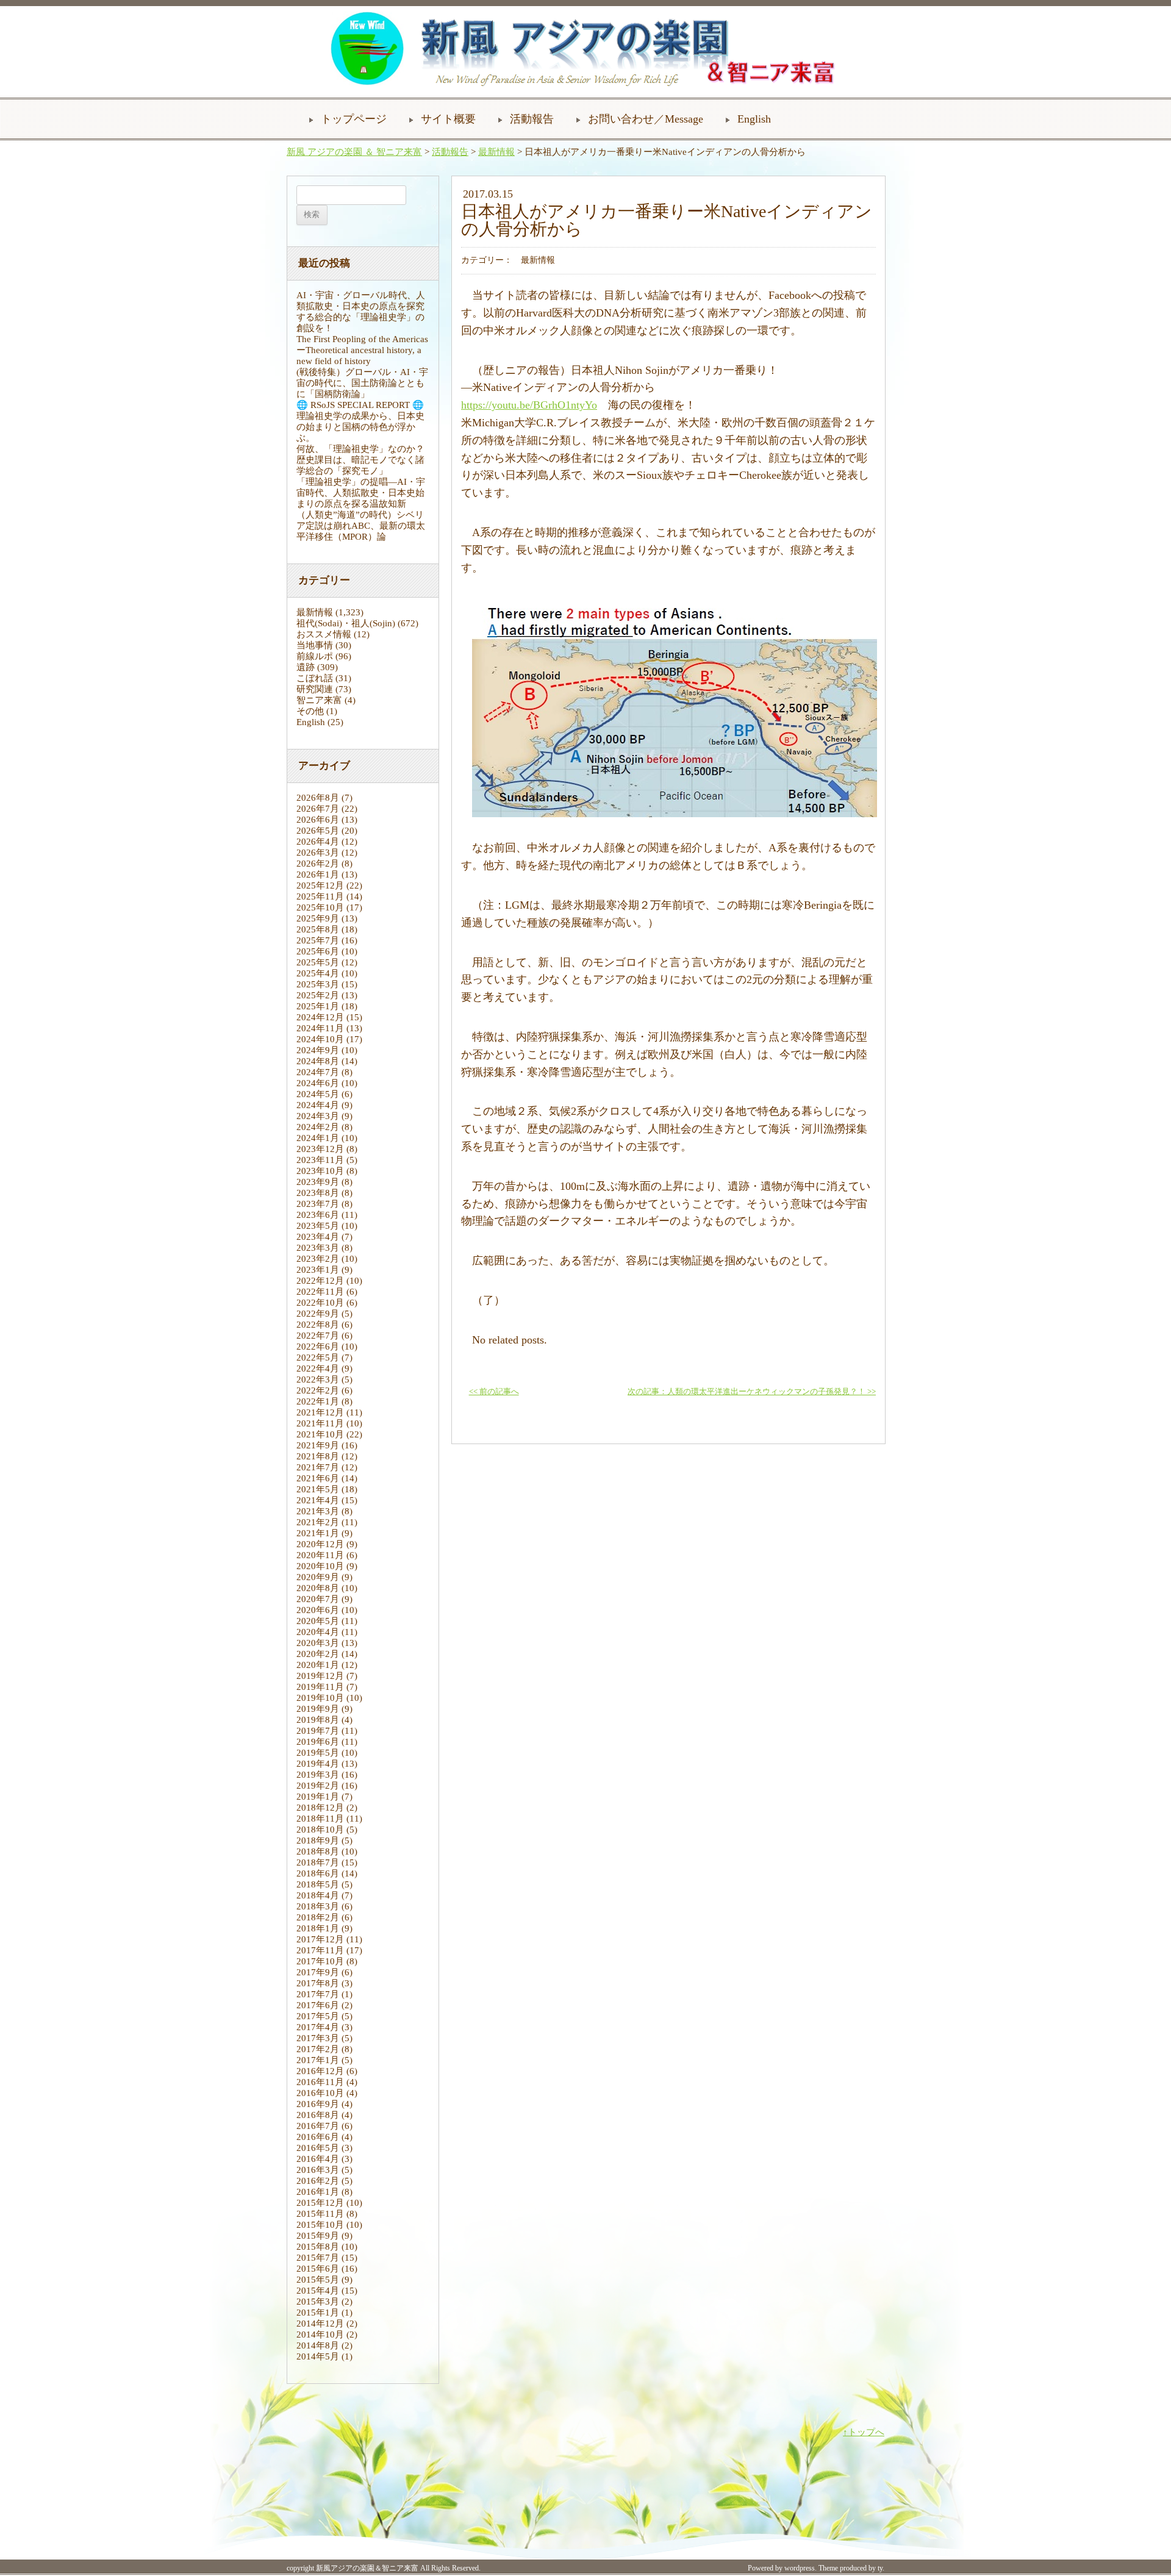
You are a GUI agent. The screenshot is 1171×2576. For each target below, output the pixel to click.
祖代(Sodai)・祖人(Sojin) (346, 623)
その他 (310, 711)
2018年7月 (318, 1862)
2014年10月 (320, 2334)
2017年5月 (318, 2016)
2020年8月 (318, 1588)
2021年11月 (320, 1423)
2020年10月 (320, 1566)
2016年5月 (318, 2148)
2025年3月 (318, 984)
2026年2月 (318, 864)
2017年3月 (318, 2038)
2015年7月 (318, 2258)
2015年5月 (318, 2280)
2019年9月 (318, 1709)
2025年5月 (318, 962)
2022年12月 (320, 1281)
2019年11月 (320, 1687)
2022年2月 (318, 1390)
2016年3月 (318, 2170)
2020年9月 (318, 1577)
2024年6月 (318, 1083)
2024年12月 (320, 1017)
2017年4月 (318, 2027)
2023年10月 (320, 1171)
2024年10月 (320, 1039)
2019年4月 (318, 1764)
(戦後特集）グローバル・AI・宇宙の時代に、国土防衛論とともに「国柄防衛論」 (362, 383)
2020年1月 (318, 1665)
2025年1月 (318, 1006)
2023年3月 (318, 1248)
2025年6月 (318, 951)
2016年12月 (320, 2071)
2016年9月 (318, 2104)
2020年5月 (318, 1621)
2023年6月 (318, 1215)
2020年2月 (318, 1654)
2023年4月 (318, 1237)
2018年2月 (318, 1917)
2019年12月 (320, 1676)
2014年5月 (318, 2356)
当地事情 (315, 645)
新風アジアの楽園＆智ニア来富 (367, 2568)
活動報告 (532, 119)
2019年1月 (318, 1797)
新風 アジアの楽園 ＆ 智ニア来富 (354, 152)
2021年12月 (320, 1412)
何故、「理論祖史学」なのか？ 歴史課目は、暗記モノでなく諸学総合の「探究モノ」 (365, 460)
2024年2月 (318, 1127)
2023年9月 (318, 1182)
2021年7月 (318, 1467)
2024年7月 (318, 1072)
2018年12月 (320, 1808)
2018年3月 (318, 1906)
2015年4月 (318, 2291)
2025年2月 (318, 995)
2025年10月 (320, 907)
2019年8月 (318, 1720)
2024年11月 (320, 1028)
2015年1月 (318, 2313)
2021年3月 (318, 1511)
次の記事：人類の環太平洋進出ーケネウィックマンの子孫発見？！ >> (752, 1392)
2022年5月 (318, 1358)
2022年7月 (318, 1336)
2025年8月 (318, 929)
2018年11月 (320, 1819)
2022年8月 (318, 1325)
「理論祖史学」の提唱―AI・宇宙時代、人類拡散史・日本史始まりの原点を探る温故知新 (361, 493)
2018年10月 (320, 1830)
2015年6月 (318, 2269)
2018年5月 (318, 1884)
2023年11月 (320, 1160)
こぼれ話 (315, 678)
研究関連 (315, 689)
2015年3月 (318, 2302)
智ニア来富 (319, 700)
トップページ (354, 119)
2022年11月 (320, 1292)
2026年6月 (318, 820)
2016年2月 (318, 2181)
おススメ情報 (324, 634)
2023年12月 (320, 1149)
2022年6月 (318, 1347)
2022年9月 (318, 1314)
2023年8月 (318, 1193)
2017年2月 (318, 2049)
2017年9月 (318, 1972)
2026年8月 (318, 798)
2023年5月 (318, 1226)
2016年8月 (318, 2115)
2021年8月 (318, 1456)
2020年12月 (320, 1544)
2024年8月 (318, 1061)
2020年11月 (320, 1555)
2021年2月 (318, 1522)
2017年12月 (320, 1939)
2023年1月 (318, 1270)
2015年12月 (320, 2203)
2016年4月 (318, 2159)
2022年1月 (318, 1401)
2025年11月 (320, 896)
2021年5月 (318, 1489)
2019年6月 (318, 1742)
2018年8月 (318, 1851)
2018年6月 (318, 1873)
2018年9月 (318, 1841)
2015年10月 (320, 2225)
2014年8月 (318, 2345)
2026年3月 (318, 853)
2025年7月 (318, 940)
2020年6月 (318, 1610)
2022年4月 (318, 1368)
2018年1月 (318, 1928)
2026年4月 (318, 842)
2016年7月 (318, 2126)
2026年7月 (318, 809)
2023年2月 (318, 1259)
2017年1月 (318, 2060)
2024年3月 (318, 1116)
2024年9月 (318, 1050)
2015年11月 (320, 2214)
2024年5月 (318, 1094)
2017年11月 (320, 1950)
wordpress (800, 2568)
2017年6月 (318, 2005)
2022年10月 (320, 1303)
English (754, 119)
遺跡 (306, 667)
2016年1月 (318, 2192)
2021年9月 (318, 1445)
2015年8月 (318, 2247)
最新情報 (496, 152)
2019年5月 (318, 1753)
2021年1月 (318, 1533)
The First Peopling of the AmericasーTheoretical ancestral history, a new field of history (362, 350)
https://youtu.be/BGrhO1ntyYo (529, 405)
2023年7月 (318, 1204)
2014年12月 (320, 2324)
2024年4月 (318, 1105)
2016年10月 (320, 2093)
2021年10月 (320, 1434)
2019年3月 (318, 1775)
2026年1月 (318, 875)
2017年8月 (318, 1983)
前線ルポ (315, 656)
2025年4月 (318, 973)
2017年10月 (320, 1961)
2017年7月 (318, 1994)
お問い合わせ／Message (646, 119)
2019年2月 (318, 1786)
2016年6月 (318, 2137)
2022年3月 (318, 1379)
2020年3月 (318, 1643)
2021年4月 (318, 1500)
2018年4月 (318, 1895)
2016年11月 (320, 2082)
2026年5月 (318, 831)
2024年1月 (318, 1138)
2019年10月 (320, 1698)
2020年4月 (318, 1632)
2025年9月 (318, 918)
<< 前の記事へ (494, 1392)
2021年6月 (318, 1478)
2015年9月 (318, 2236)
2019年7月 (318, 1731)
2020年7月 (318, 1599)
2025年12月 (320, 885)
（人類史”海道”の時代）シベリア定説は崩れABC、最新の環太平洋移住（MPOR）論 (361, 526)
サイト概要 (448, 119)
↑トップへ (864, 2432)
